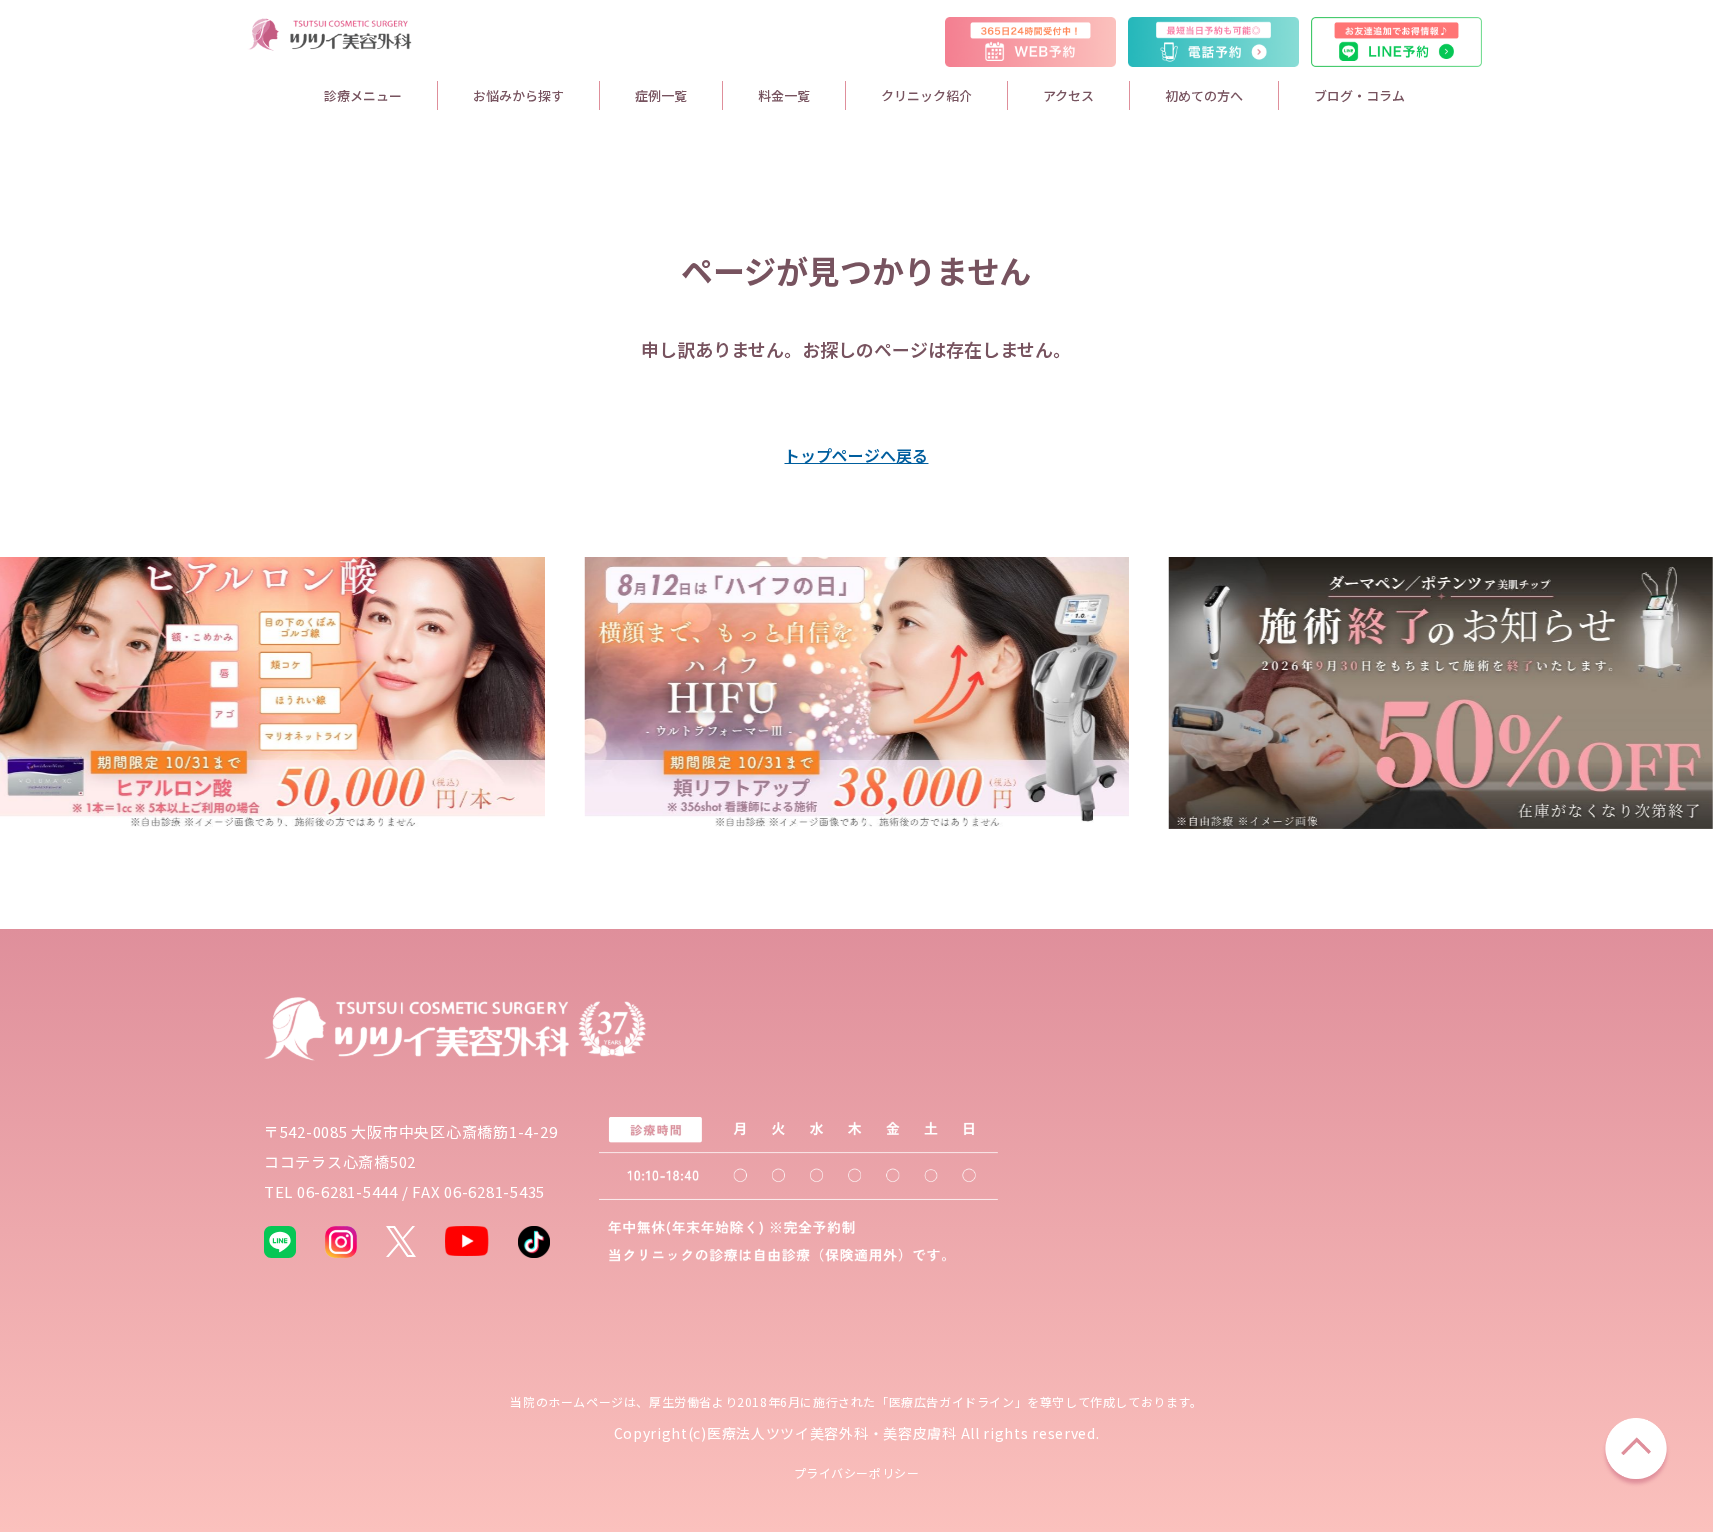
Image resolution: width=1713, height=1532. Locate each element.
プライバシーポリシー (857, 1472)
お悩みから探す (518, 95)
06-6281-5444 (347, 1191)
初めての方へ (1204, 95)
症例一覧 (661, 95)
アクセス (1068, 95)
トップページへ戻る (856, 455)
